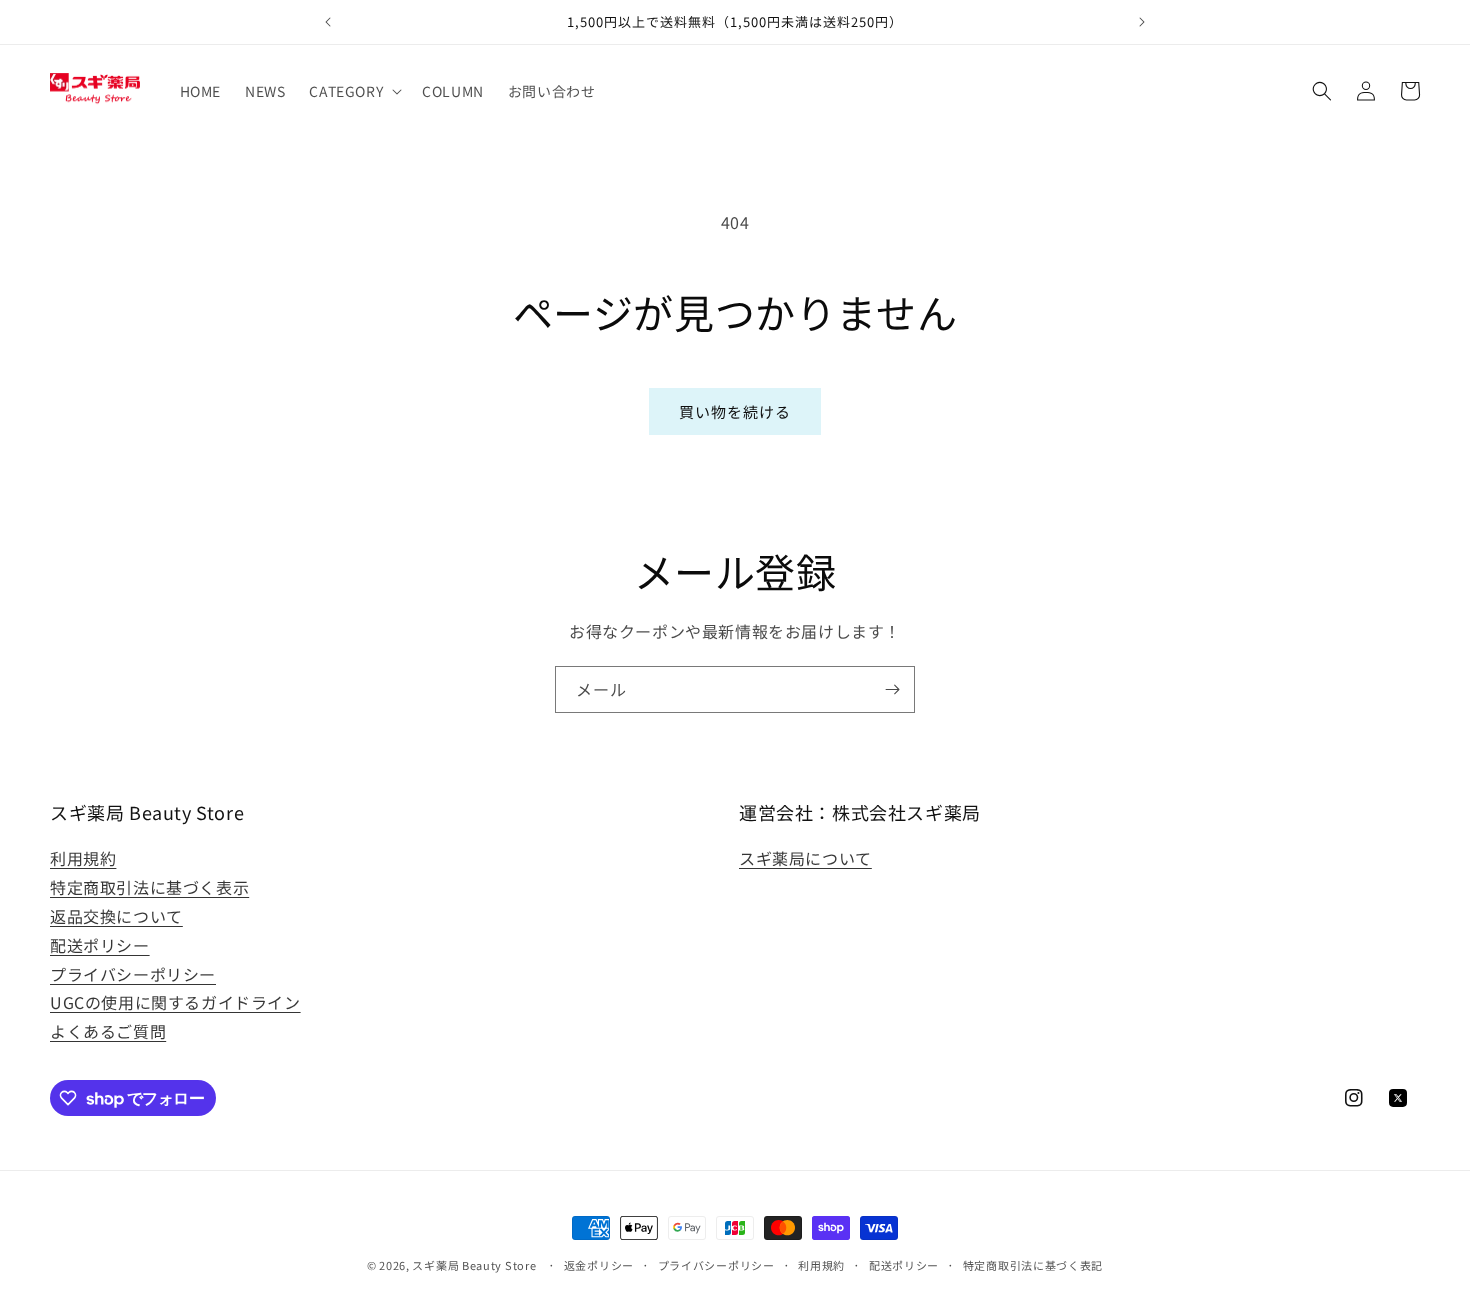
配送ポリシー (100, 945)
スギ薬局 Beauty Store (474, 1265)
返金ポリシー (599, 1265)
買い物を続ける (735, 411)
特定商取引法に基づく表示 (149, 887)
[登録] (892, 689)
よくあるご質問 (108, 1031)
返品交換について (116, 916)
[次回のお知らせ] (1142, 22)
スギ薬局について (805, 858)
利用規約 (83, 858)
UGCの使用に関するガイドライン (175, 1002)
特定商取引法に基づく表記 (1033, 1265)
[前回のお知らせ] (328, 22)
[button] (353, 91)
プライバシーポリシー (133, 974)
